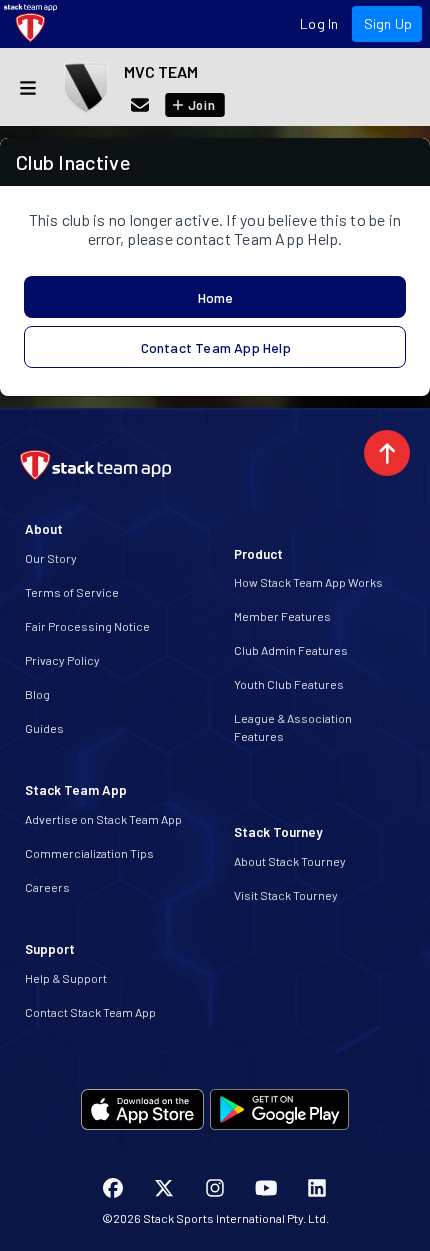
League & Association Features (293, 727)
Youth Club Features (289, 684)
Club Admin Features (291, 650)
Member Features (282, 616)
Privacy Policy (62, 660)
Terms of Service (72, 592)
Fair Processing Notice (87, 626)
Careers (47, 887)
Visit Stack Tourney (286, 895)
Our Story (51, 558)
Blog (37, 694)
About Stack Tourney (290, 861)
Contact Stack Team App (90, 1012)
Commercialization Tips (89, 853)
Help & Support (66, 978)
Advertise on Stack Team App (103, 819)
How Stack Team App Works (308, 582)
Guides (44, 728)
